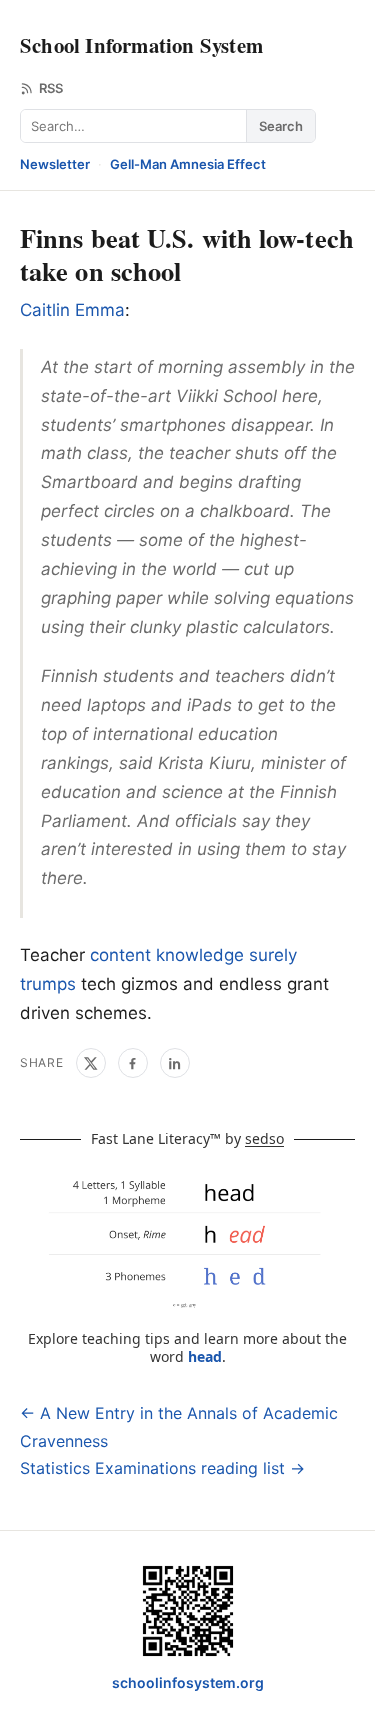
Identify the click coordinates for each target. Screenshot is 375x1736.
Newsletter (55, 164)
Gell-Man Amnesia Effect (188, 164)
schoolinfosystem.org (188, 1682)
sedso (264, 1138)
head (205, 1356)
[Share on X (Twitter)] (91, 1063)
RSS (51, 88)
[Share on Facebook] (133, 1063)
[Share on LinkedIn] (175, 1063)
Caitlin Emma (72, 310)
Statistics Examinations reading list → (162, 1468)
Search (281, 126)
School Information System (141, 45)
